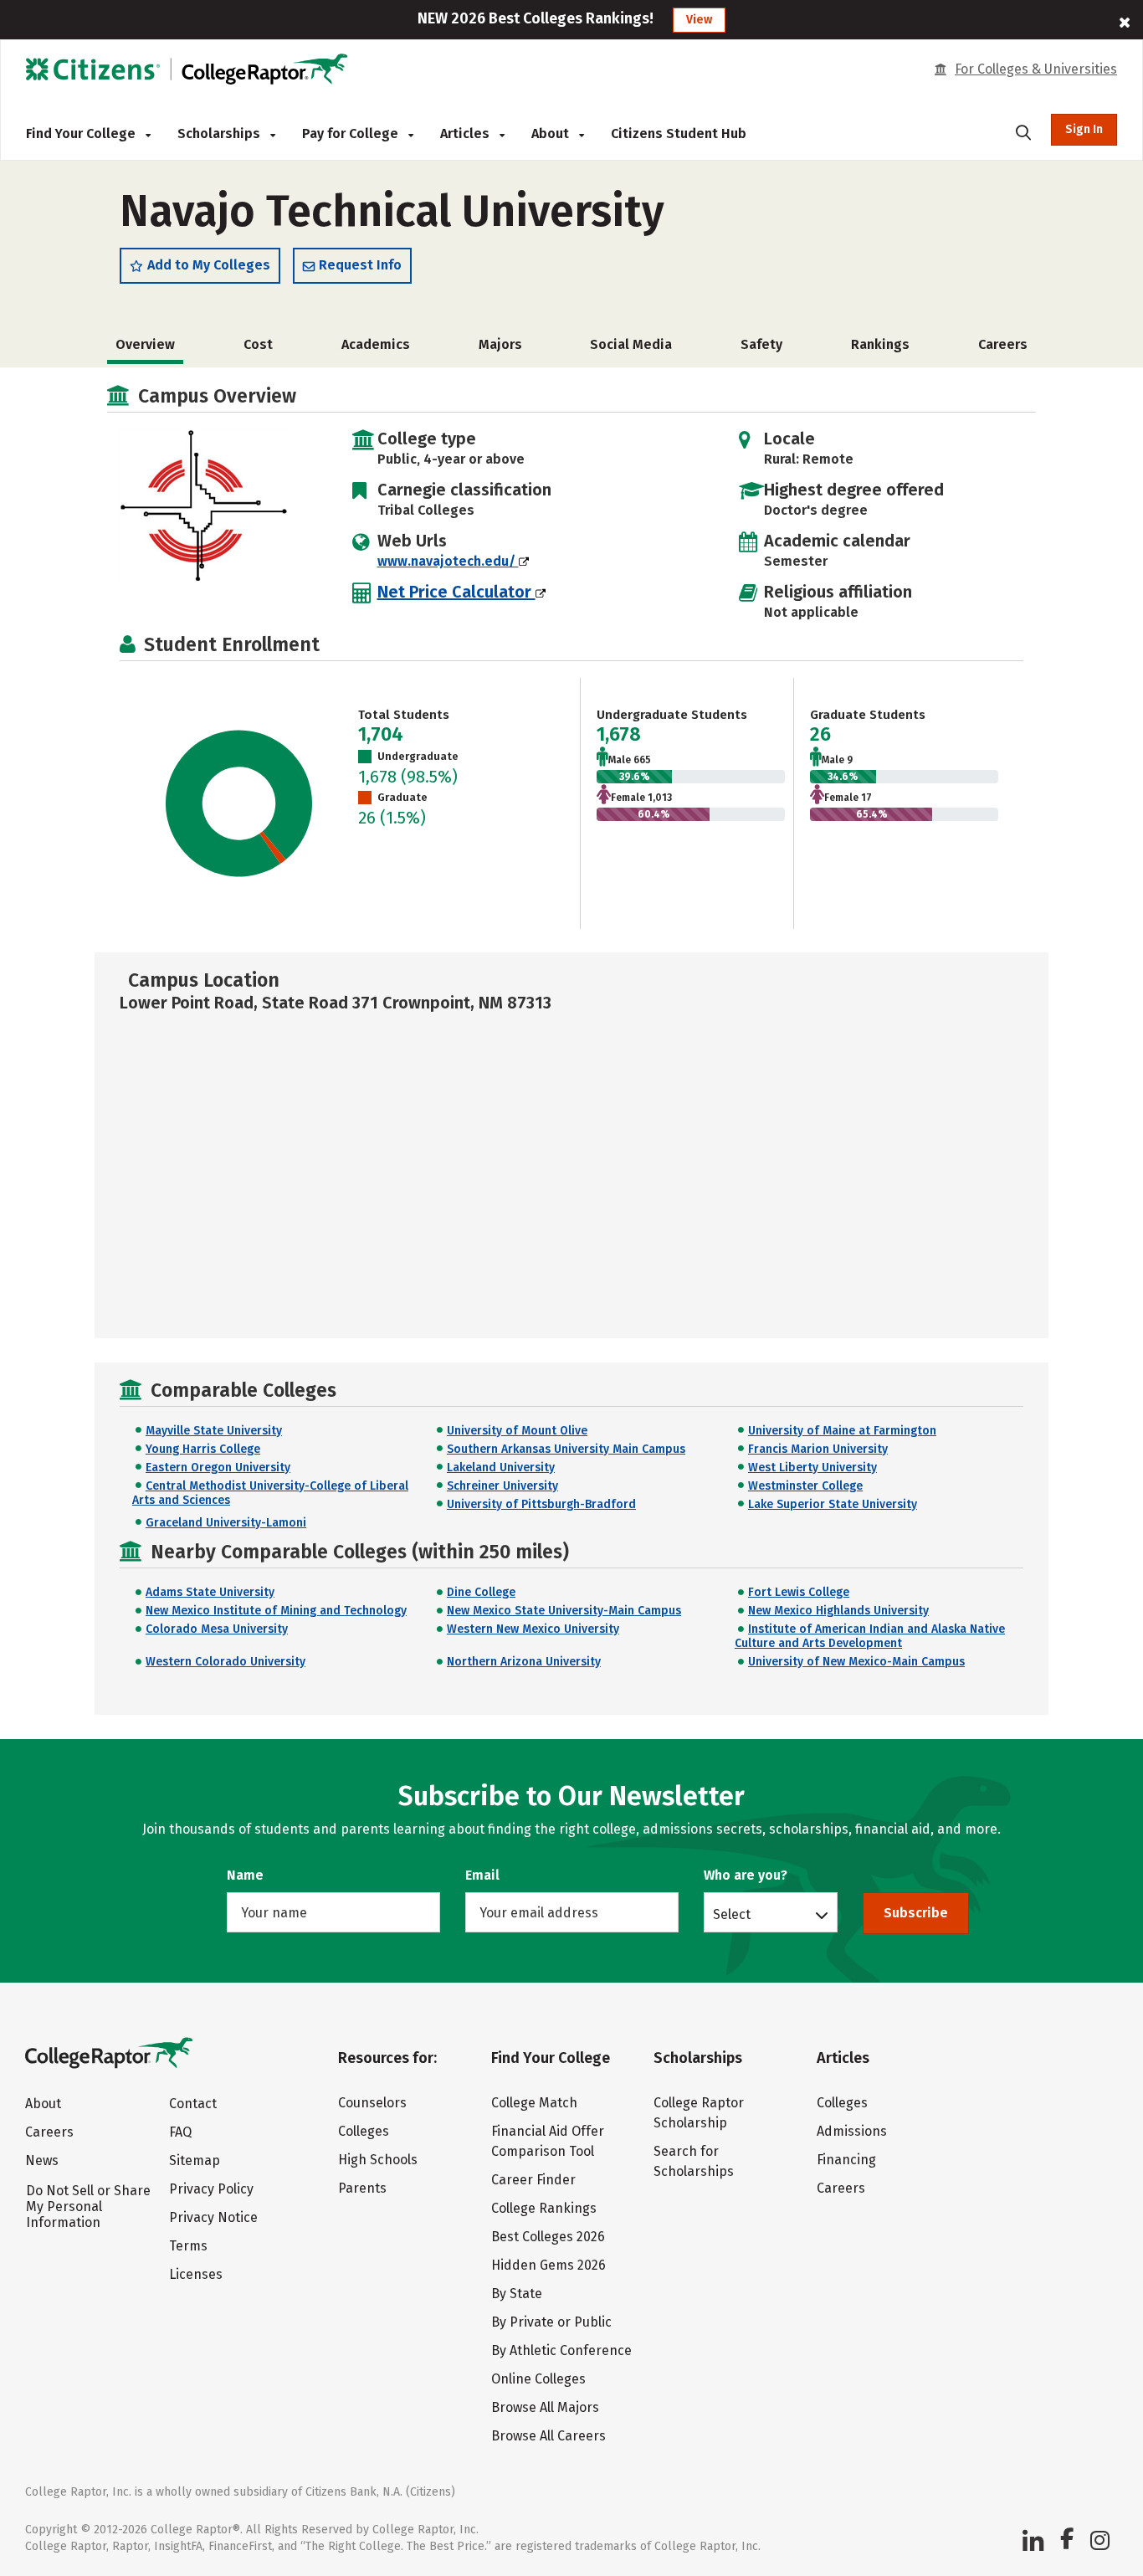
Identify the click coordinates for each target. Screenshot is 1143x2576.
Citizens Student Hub (679, 133)
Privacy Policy (211, 2189)
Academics (376, 344)
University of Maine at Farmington (842, 1431)
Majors (500, 344)
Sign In (1084, 129)
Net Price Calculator (456, 592)
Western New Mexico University (533, 1629)
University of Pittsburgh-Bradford (541, 1504)
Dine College (481, 1592)
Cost (258, 344)
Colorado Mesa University (217, 1629)
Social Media (631, 344)
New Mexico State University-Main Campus (564, 1611)
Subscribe (916, 1913)
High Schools (378, 2160)
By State (517, 2294)
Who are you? (746, 1875)
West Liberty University (812, 1468)
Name (245, 1875)
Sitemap (195, 2160)
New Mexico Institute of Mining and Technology (276, 1611)
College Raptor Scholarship (699, 2113)
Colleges (364, 2131)
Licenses (196, 2274)
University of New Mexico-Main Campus (856, 1662)
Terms (188, 2246)
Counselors (372, 2103)
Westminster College (805, 1486)
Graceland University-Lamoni (226, 1523)
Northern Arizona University (524, 1662)
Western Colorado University (226, 1662)
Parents (362, 2188)
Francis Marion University (818, 1449)
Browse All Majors (545, 2407)
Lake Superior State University (833, 1504)
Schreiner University (502, 1486)
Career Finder (533, 2180)
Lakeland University (501, 1468)
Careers (1003, 344)
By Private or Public (551, 2322)
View (699, 20)
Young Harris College (203, 1449)
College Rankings (544, 2208)
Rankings (880, 344)
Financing (846, 2160)
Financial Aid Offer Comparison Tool (548, 2141)
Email (482, 1875)
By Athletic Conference (561, 2350)
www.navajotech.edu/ (448, 561)
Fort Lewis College (799, 1592)
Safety (761, 344)
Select (732, 1914)
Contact (193, 2104)
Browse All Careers (548, 2436)
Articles (466, 133)
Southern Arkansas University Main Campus (566, 1449)
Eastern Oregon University (218, 1468)
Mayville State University (214, 1431)
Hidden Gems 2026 (548, 2265)
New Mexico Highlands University (838, 1611)
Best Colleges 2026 (548, 2237)
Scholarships (220, 133)
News (42, 2160)
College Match (534, 2103)
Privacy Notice (213, 2217)
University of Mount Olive (517, 1431)
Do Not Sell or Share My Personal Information (88, 2207)
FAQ (180, 2132)
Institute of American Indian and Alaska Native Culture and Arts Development (870, 1636)
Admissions (852, 2131)
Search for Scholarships (694, 2161)
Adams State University (210, 1592)
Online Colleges (538, 2379)
